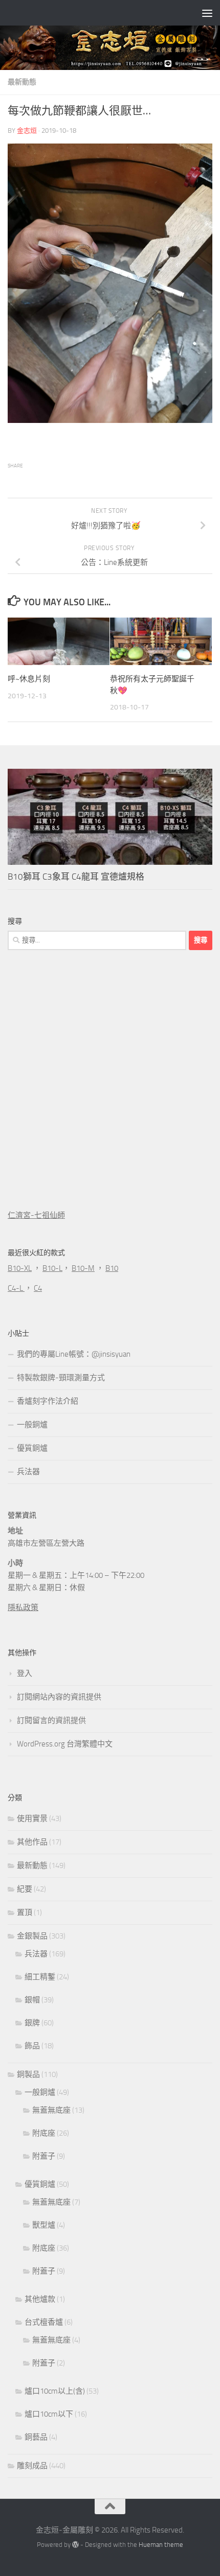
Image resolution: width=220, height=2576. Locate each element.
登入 (25, 1673)
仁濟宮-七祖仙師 (36, 1215)
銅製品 (28, 2074)
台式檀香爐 (44, 2322)
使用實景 (32, 1818)
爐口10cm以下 (49, 2414)
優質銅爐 (32, 1448)
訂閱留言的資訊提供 (51, 1720)
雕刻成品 (32, 2466)
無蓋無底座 (51, 2110)
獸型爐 (44, 2225)
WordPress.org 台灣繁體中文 (65, 1744)
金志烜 (27, 131)
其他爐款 (40, 2299)
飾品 (32, 2046)
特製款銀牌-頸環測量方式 (61, 1378)
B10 (112, 1268)
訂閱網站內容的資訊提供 (59, 1697)
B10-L (52, 1268)
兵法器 (28, 1472)
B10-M (83, 1268)
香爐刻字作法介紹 (48, 1401)
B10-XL (20, 1268)
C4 (38, 1288)
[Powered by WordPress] (75, 2545)
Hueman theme (161, 2545)
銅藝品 (36, 2437)
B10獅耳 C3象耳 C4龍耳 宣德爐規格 (76, 877)
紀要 (25, 1889)
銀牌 (32, 2023)
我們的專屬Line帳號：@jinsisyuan (74, 1354)
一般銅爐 (32, 1425)
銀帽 (32, 2000)
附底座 (44, 2133)
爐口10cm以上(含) (55, 2391)
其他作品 (32, 1842)
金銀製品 (32, 1936)
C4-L (16, 1288)
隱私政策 (23, 1608)
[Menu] (207, 13)
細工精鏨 (40, 1977)
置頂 (25, 1912)
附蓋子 (44, 2156)
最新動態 (22, 82)
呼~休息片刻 (29, 679)
